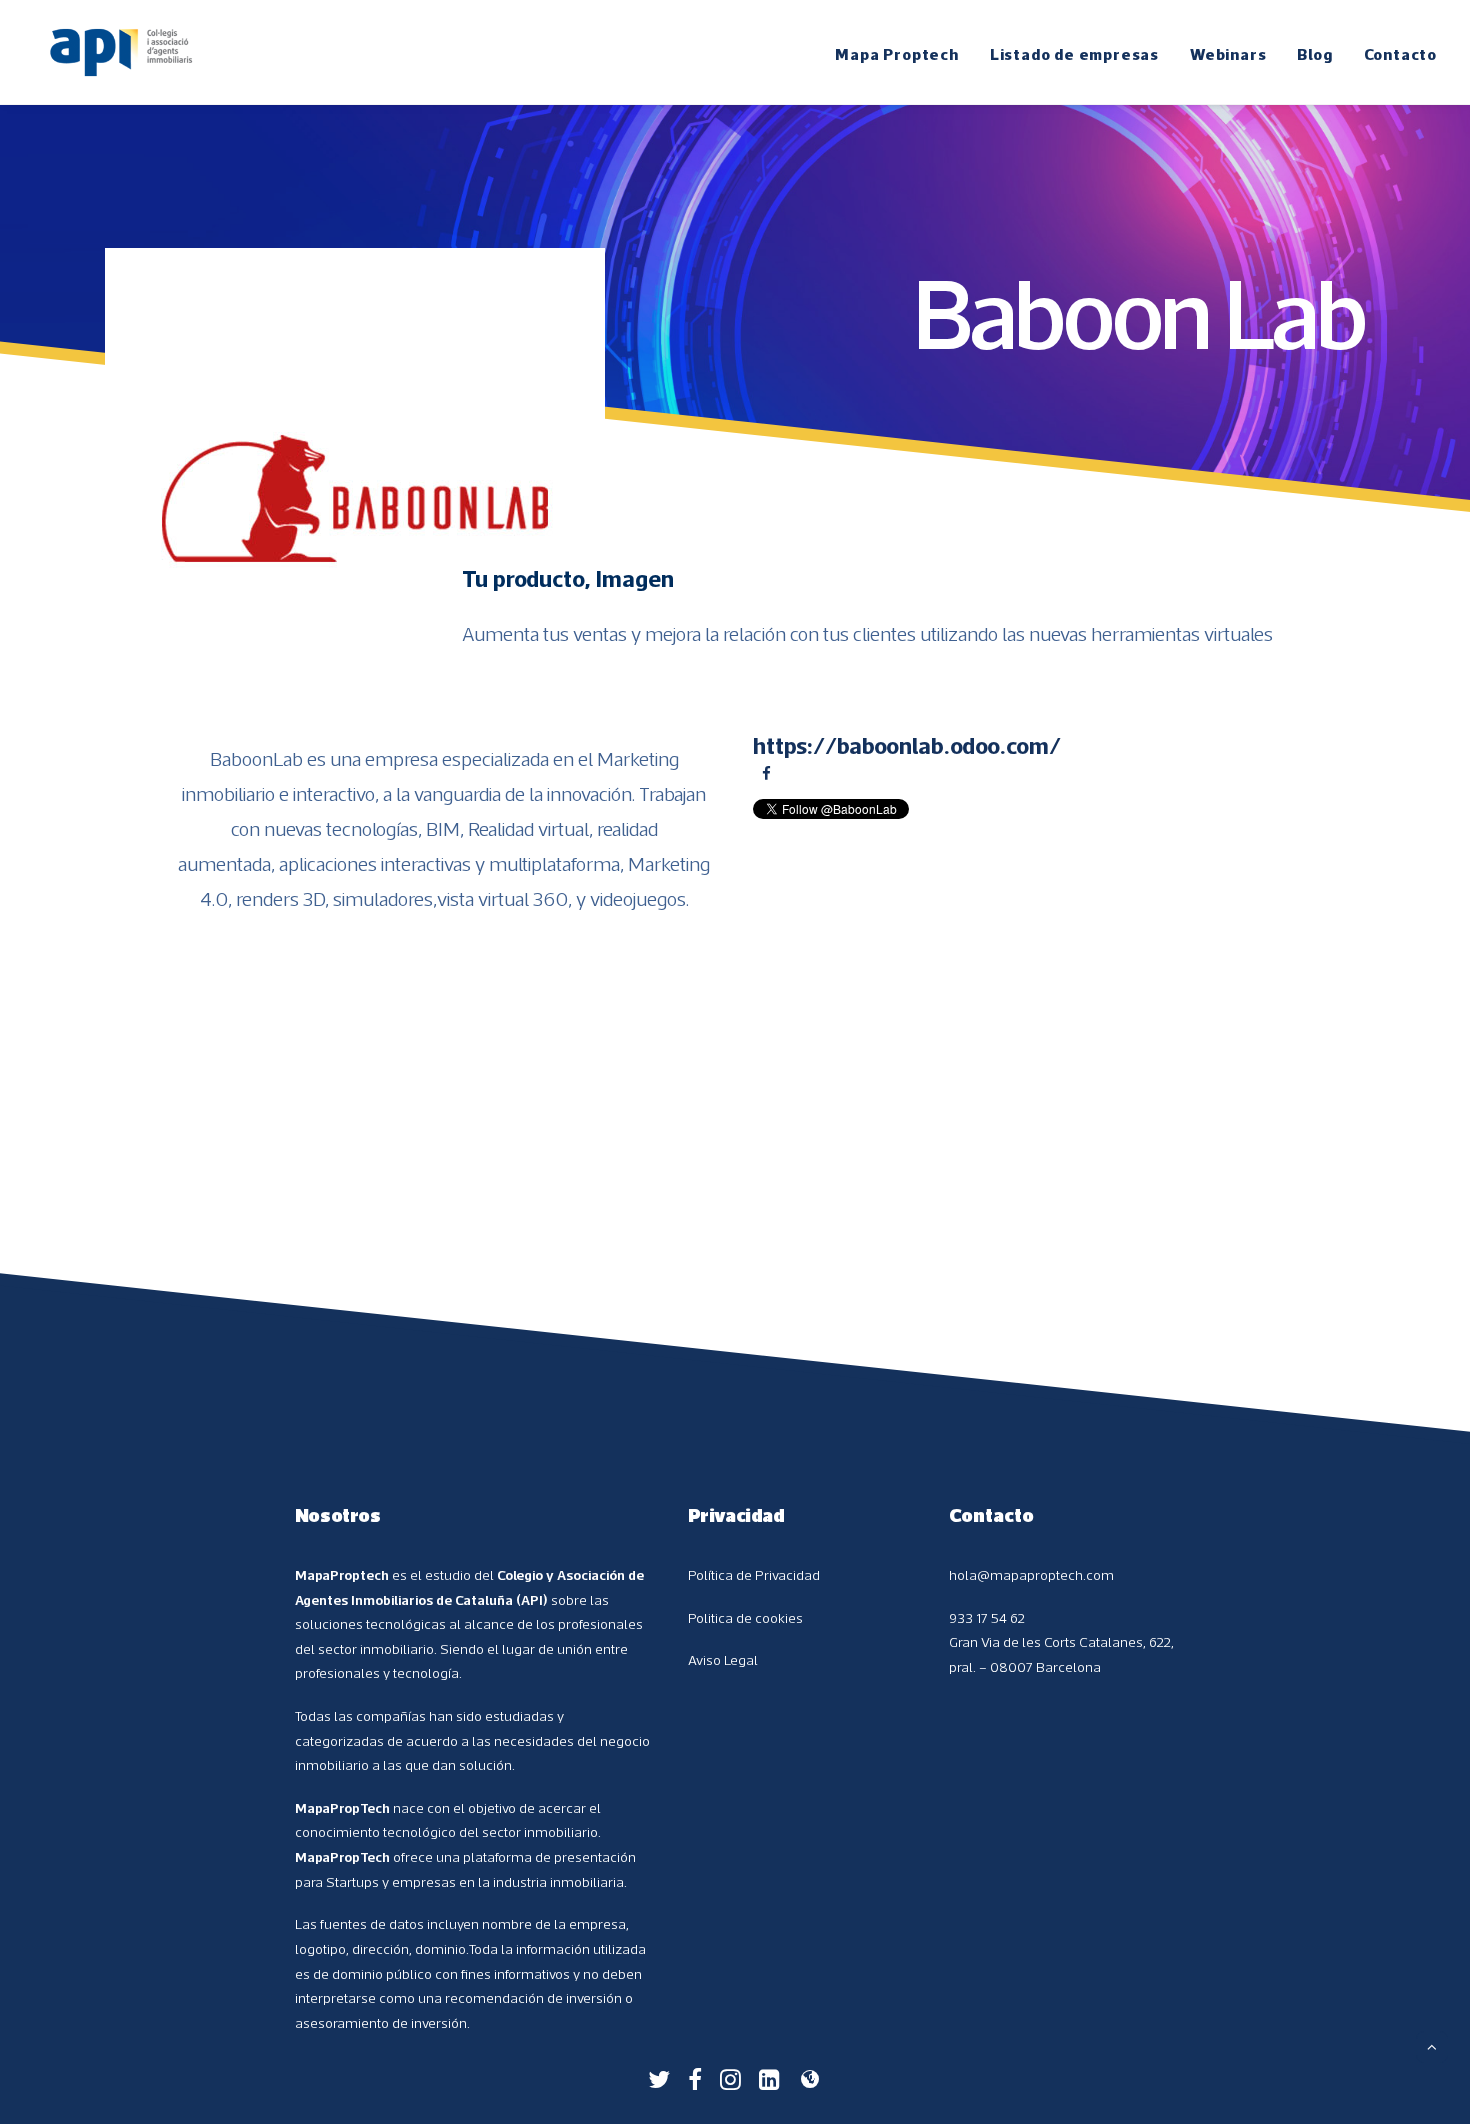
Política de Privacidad (754, 1575)
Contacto (1400, 54)
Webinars (1228, 54)
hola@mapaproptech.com (1031, 1575)
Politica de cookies (745, 1618)
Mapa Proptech (896, 54)
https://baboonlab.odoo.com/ (907, 745)
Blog (1314, 54)
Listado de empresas (1074, 54)
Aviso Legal (723, 1660)
